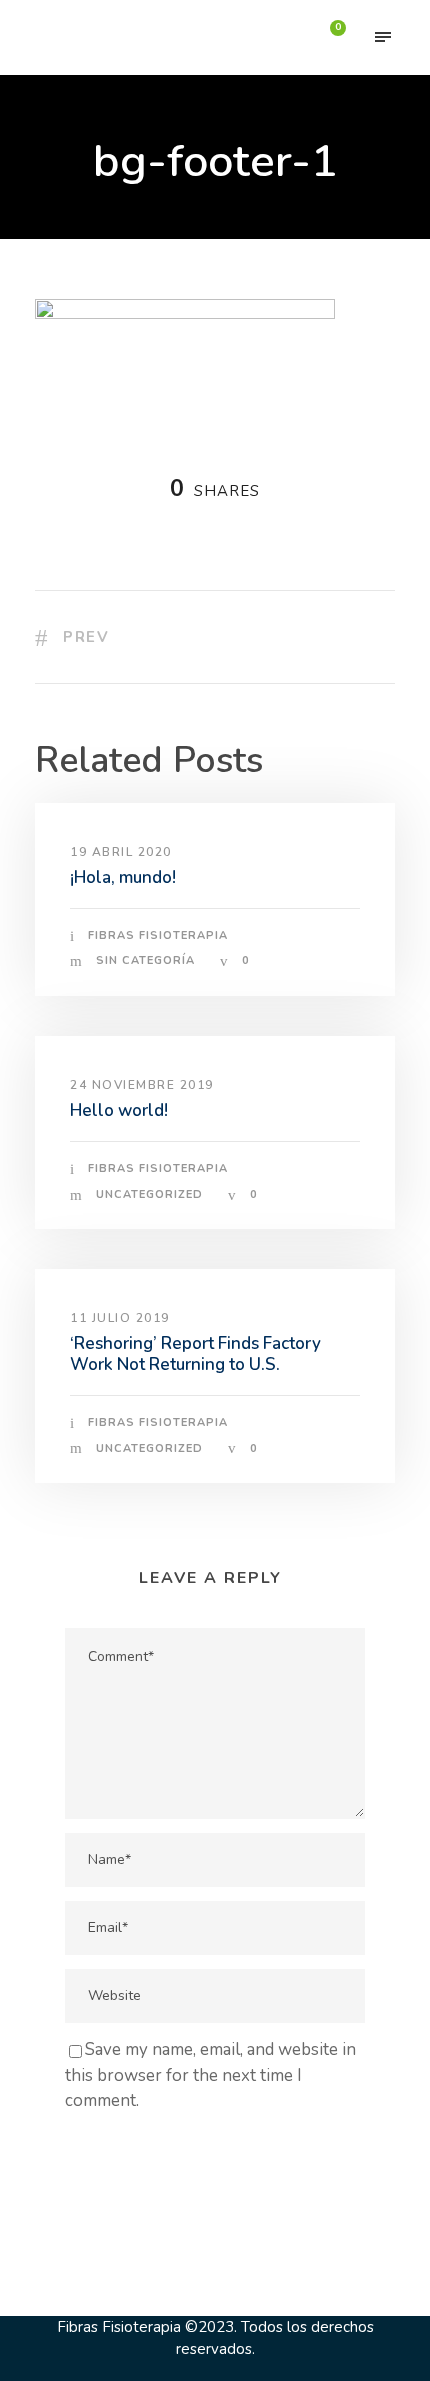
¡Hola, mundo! (123, 877)
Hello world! (119, 1110)
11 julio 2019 (120, 1318)
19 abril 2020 (121, 852)
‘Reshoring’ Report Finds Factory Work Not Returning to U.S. (195, 1353)
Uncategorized (149, 1194)
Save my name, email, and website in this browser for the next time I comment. (210, 2075)
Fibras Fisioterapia (158, 935)
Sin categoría (145, 960)
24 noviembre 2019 (142, 1085)
